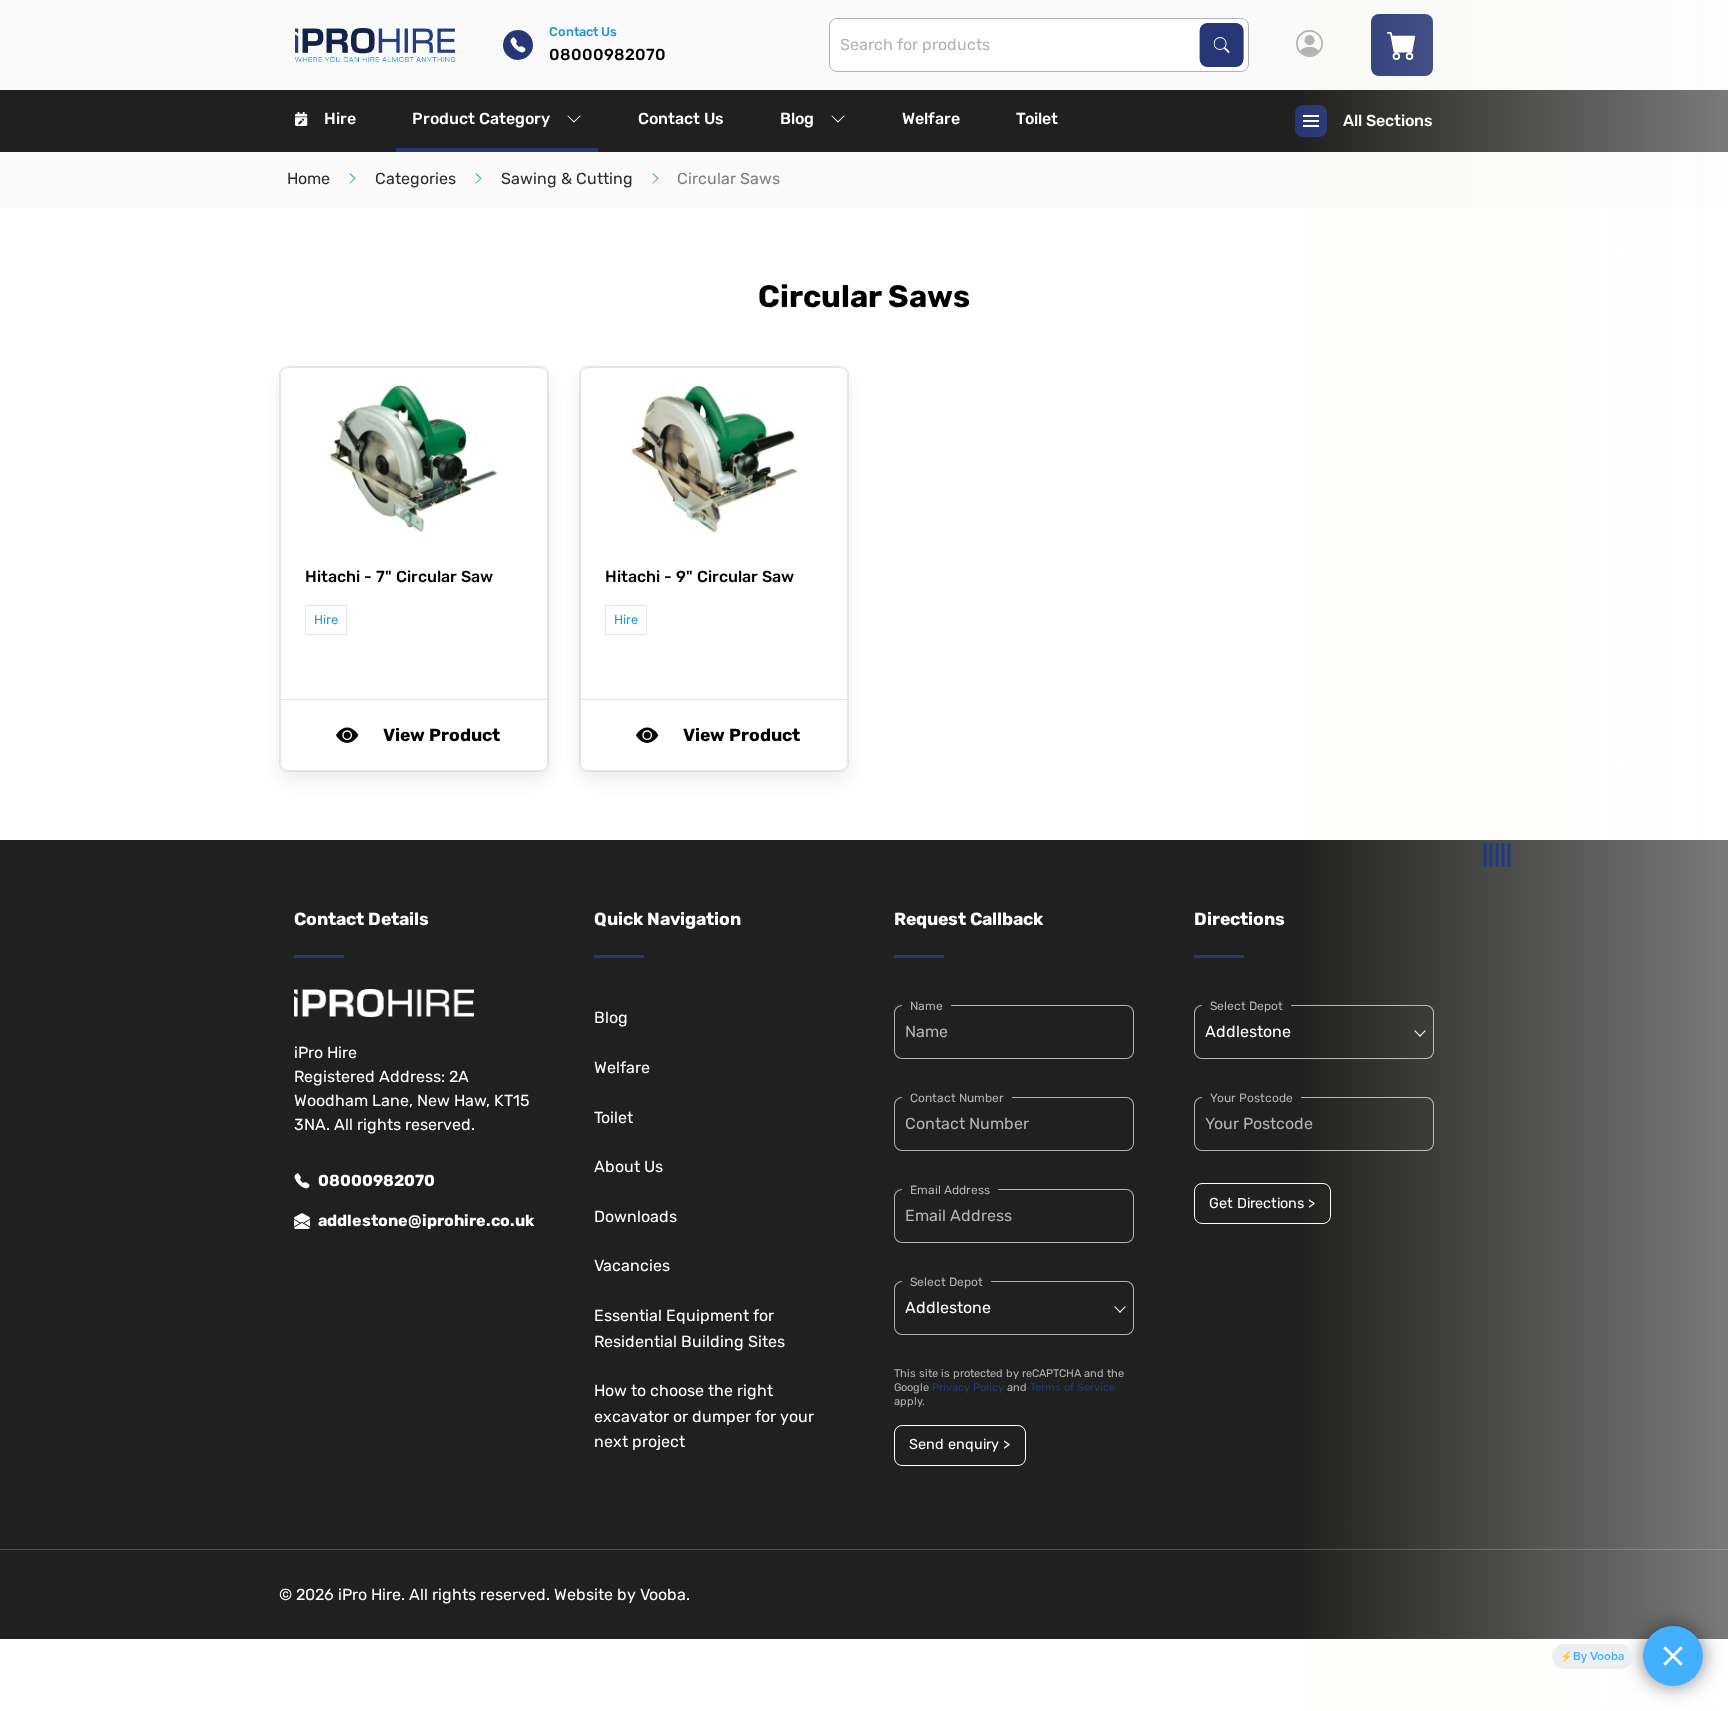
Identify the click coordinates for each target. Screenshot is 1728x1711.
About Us (628, 1166)
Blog (797, 118)
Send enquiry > (959, 1444)
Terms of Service (1072, 1387)
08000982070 (376, 1180)
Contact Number (957, 1098)
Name (926, 1006)
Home (308, 178)
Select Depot (946, 1282)
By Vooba (1598, 1656)
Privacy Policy (968, 1387)
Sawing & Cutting (567, 178)
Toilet (1037, 118)
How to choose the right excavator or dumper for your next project (704, 1416)
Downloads (635, 1216)
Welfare (931, 118)
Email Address (950, 1190)
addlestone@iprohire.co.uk (426, 1220)
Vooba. (665, 1594)
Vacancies (632, 1265)
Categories (415, 178)
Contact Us (681, 118)
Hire (340, 118)
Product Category (481, 118)
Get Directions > (1262, 1203)
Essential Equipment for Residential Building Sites (689, 1328)
